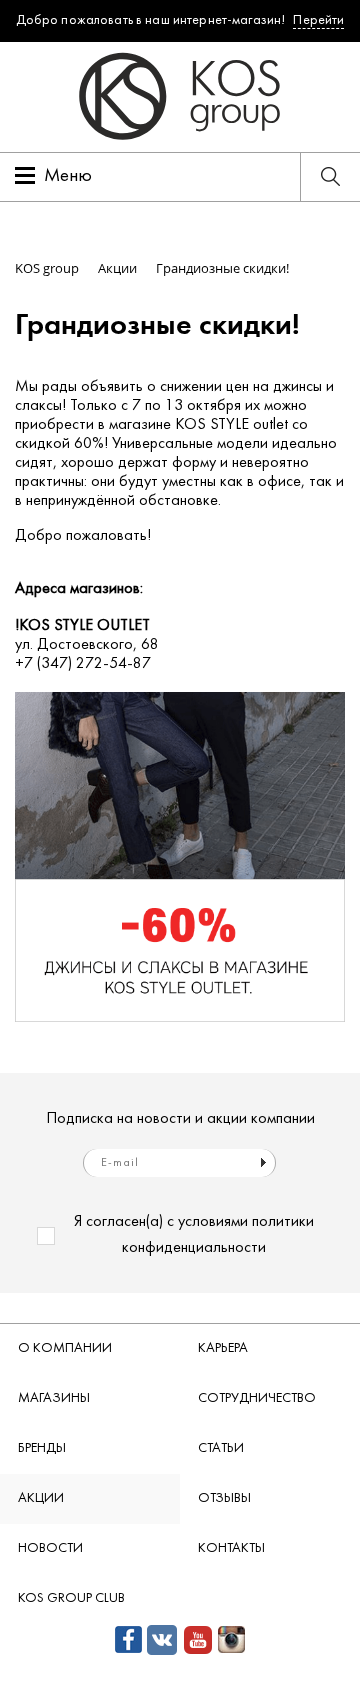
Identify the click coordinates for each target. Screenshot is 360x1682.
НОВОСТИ (50, 1548)
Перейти (318, 20)
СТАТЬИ (221, 1448)
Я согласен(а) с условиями (194, 1235)
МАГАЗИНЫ (54, 1398)
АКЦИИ (41, 1498)
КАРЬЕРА (223, 1348)
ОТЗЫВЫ (224, 1498)
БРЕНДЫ (42, 1448)
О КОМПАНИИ (65, 1348)
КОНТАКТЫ (231, 1548)
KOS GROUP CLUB (71, 1598)
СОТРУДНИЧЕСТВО (257, 1398)
